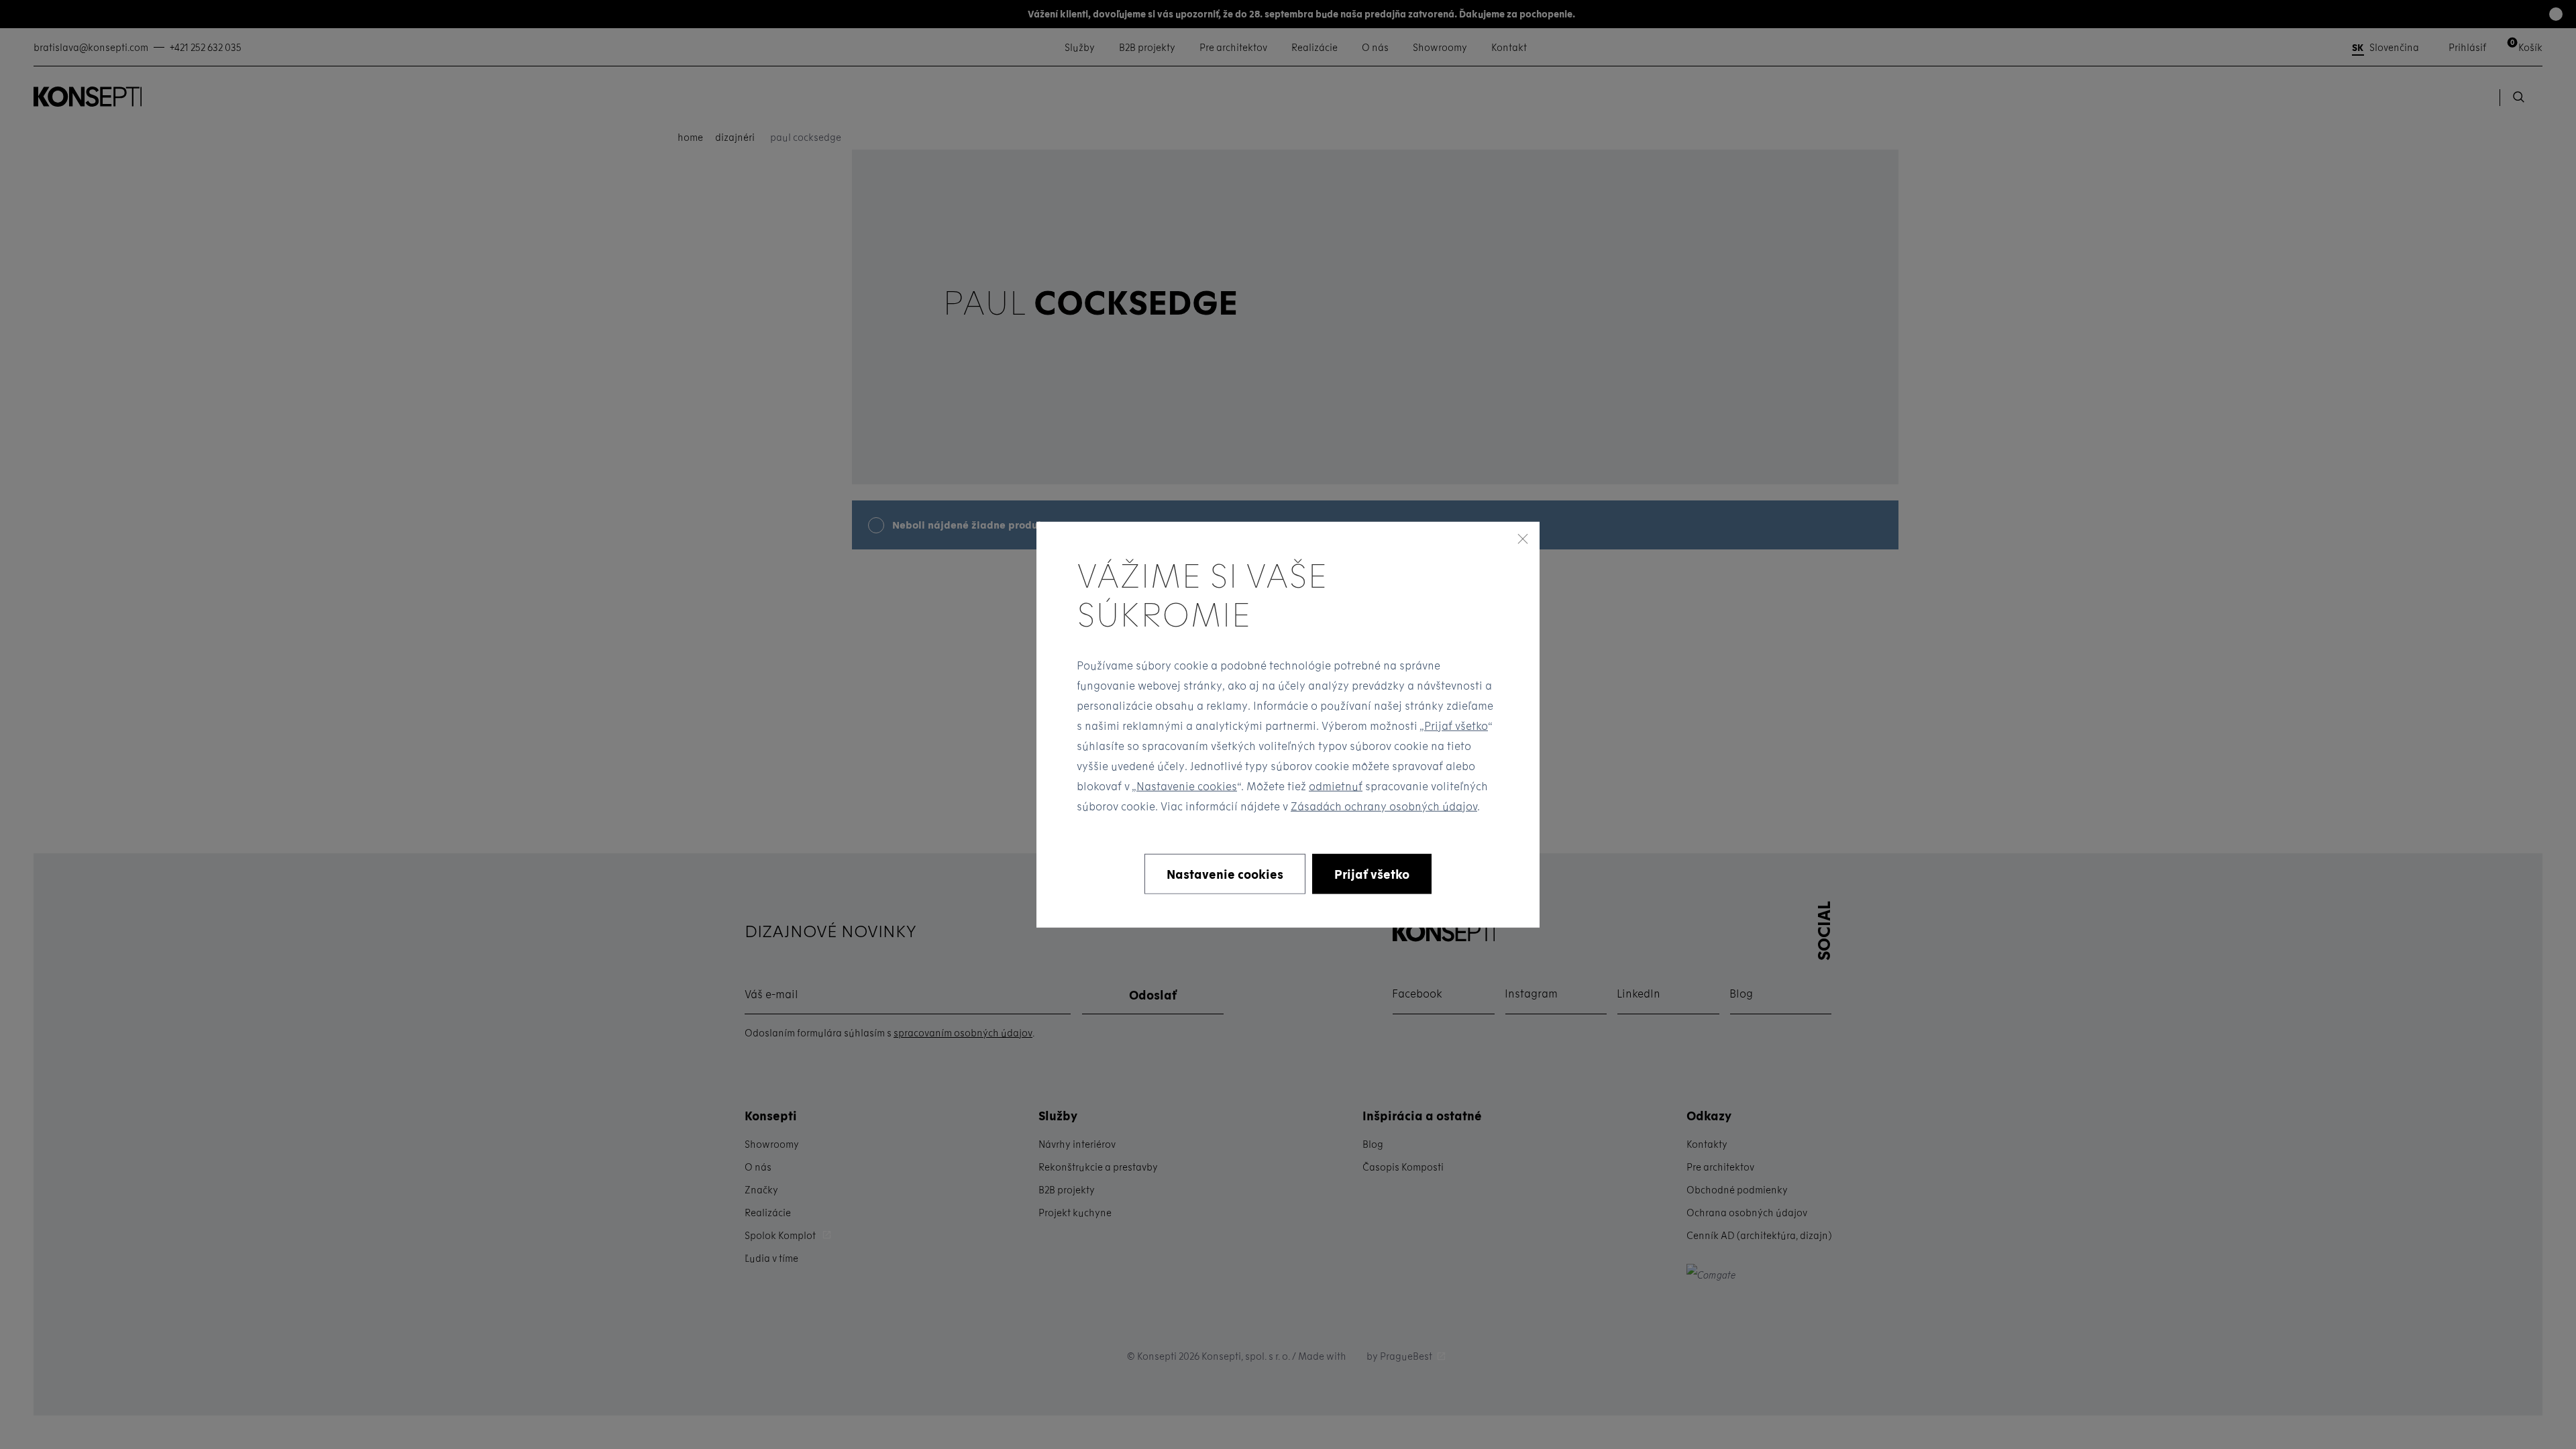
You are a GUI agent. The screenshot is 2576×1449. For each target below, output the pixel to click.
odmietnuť (1336, 785)
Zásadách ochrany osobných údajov (1384, 805)
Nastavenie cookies (1187, 785)
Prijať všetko (1456, 725)
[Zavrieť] (1523, 539)
